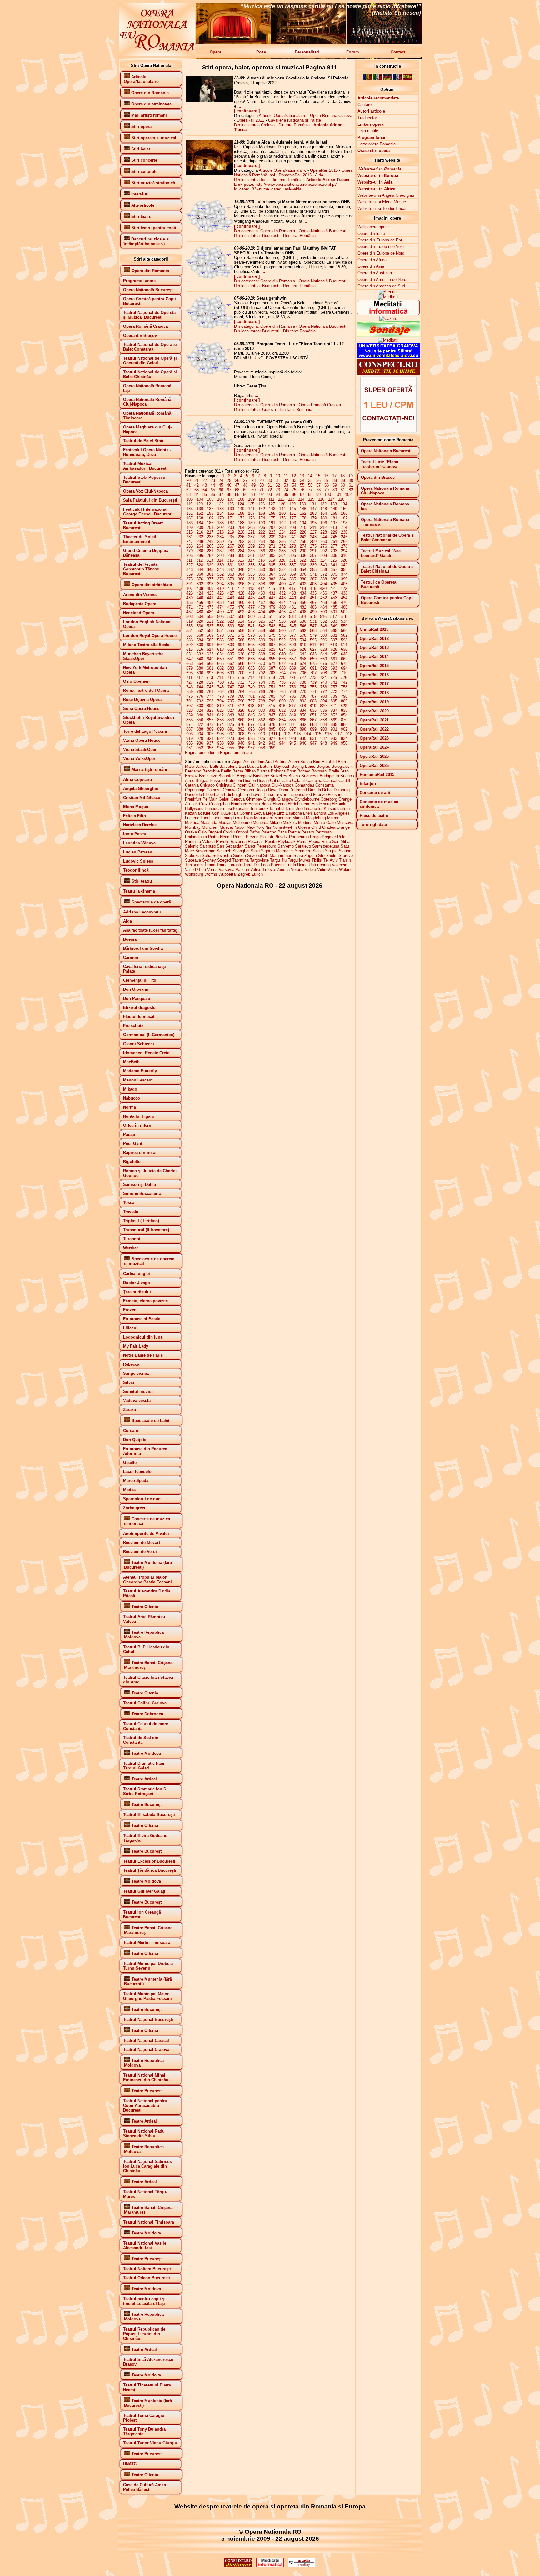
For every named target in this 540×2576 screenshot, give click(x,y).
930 (303, 739)
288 (282, 551)
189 (251, 523)
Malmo (333, 818)
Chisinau (224, 785)
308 (324, 556)
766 (262, 692)
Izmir (290, 809)
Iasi (229, 809)
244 (324, 537)
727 (190, 682)
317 (251, 560)
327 (190, 565)
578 (303, 635)
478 (262, 607)
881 (293, 724)
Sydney (209, 860)
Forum (353, 52)
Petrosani (324, 832)
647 (190, 659)
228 (324, 532)
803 (313, 701)
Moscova (345, 823)
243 (313, 537)
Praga (315, 837)
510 (262, 617)
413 (251, 588)
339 (313, 565)
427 (231, 593)
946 (303, 743)
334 (262, 565)
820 (323, 706)
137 (210, 509)
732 (241, 682)
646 (344, 654)
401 (293, 584)
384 (282, 579)
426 (220, 593)
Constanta (325, 785)
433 (293, 593)
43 (205, 485)
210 (303, 527)
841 (210, 715)
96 (294, 495)
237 (251, 537)
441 (210, 598)
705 (293, 673)
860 (241, 720)
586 (220, 640)
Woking (346, 870)
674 (303, 663)
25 (229, 481)
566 (344, 631)
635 (231, 654)
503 (190, 617)
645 (334, 654)
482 (303, 607)
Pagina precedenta (202, 753)
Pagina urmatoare (236, 753)
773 (334, 692)
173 (251, 518)
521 (210, 621)
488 (200, 612)
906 (220, 734)
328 (200, 565)
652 (241, 659)
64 (205, 490)
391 (190, 584)
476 (241, 607)
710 (344, 673)
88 (229, 495)
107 (231, 499)
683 (231, 668)
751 (272, 687)
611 (313, 645)
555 (231, 631)
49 (253, 485)
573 (251, 635)
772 (324, 692)
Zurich (257, 874)
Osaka (191, 832)
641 (293, 654)
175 (272, 518)
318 (261, 560)
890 (220, 729)
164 (324, 513)
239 (272, 537)
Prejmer (329, 837)
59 (335, 485)
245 (334, 537)
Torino (222, 865)
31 (278, 481)
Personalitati (307, 52)
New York (255, 827)
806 (344, 701)
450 (303, 598)
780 (241, 696)
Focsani (335, 795)
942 (262, 743)
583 (190, 640)
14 (310, 476)
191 (272, 523)
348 (241, 570)
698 (220, 673)
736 (282, 682)
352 (282, 570)
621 (251, 649)
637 (251, 654)
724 (323, 678)
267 (231, 546)
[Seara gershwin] (209, 327)
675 (313, 663)
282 (220, 551)
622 (262, 649)
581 (334, 635)
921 (210, 739)
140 (241, 509)
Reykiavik (287, 841)
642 (303, 654)
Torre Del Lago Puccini (264, 865)
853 (334, 715)
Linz (281, 813)
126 (261, 504)
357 (334, 570)
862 (262, 720)
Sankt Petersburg (260, 846)
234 (220, 537)
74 (286, 490)
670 (262, 663)
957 (251, 748)
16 (326, 476)
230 (344, 532)
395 (231, 584)
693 (334, 668)
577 (293, 635)
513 (292, 617)
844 (241, 715)
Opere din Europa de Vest (381, 247)
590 (262, 640)
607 (272, 645)
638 (262, 654)
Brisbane (261, 776)
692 (324, 668)
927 (272, 739)
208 (282, 527)
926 (262, 739)
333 (251, 565)
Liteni (308, 813)
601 (210, 645)
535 (190, 626)
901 (334, 729)
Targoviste (259, 860)
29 (262, 481)
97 (302, 495)
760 (200, 692)
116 (321, 499)
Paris (282, 832)
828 (241, 710)
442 (220, 598)
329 (210, 565)
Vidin (322, 870)
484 (324, 607)
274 (303, 546)
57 (318, 485)
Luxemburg (222, 818)
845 (251, 715)
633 (210, 654)
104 (200, 499)
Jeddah (302, 809)
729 (210, 682)
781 (251, 696)
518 (344, 617)
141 (251, 509)
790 (344, 696)
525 (251, 621)
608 (282, 645)
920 (200, 739)
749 (251, 687)
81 (343, 490)
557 (251, 631)
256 (282, 542)
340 (324, 565)
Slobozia (193, 855)
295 (190, 556)
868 (324, 720)
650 (220, 659)
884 (324, 724)
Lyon (248, 818)
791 (190, 701)
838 (344, 710)
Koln (215, 813)
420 (323, 588)
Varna (212, 870)
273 (293, 546)
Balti (214, 766)
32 (286, 481)
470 (344, 602)
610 (303, 645)
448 (282, 598)
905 (210, 734)
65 (213, 490)
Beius (310, 766)
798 (262, 701)
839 (190, 715)
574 (262, 635)
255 (272, 542)
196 (324, 523)
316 (241, 560)
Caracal (330, 780)
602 (220, 645)
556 (241, 631)
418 (303, 588)
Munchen (210, 827)
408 (200, 588)
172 (241, 518)
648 (200, 659)
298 (220, 556)
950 (344, 743)
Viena (333, 870)
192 (282, 523)
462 (262, 602)
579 (313, 635)
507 (231, 617)
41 (188, 485)
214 (344, 527)
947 (313, 743)
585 (210, 640)
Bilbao (250, 771)
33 (294, 481)
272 (282, 546)
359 (190, 574)
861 (251, 720)
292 (324, 551)
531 (313, 621)
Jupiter (316, 809)
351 (272, 570)
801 (293, 701)
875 (231, 724)
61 (351, 485)
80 (335, 490)
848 (282, 715)
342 (344, 565)
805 (334, 701)
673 (293, 663)
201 (210, 527)
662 (344, 659)
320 (282, 560)
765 (251, 692)
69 (245, 490)
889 (210, 729)
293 (334, 551)
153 (210, 513)
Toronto (235, 865)
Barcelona (228, 766)
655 (272, 659)
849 (293, 715)
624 (282, 649)
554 (220, 631)
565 (334, 631)
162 (303, 513)
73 (278, 490)
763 (231, 692)
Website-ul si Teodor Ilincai (382, 208)
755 (313, 687)
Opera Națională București (322, 231)
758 (344, 687)
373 (334, 574)
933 (334, 739)
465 (293, 602)
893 (251, 729)
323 (313, 560)
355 (313, 570)
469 (334, 602)
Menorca (261, 823)
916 (328, 734)
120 (200, 504)
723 (313, 678)
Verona (297, 870)
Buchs (294, 776)
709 (334, 673)
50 (262, 485)
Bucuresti (310, 776)
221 (251, 532)
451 (313, 598)
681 (210, 668)
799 (272, 701)
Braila (334, 771)
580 (324, 635)
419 (313, 588)
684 (241, 668)
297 (210, 556)
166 (344, 513)
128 (282, 504)
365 (251, 574)
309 (334, 556)
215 (190, 532)
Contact (398, 52)
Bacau (306, 762)
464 (282, 602)
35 (310, 481)
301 (251, 556)
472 (200, 607)
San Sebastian (230, 846)
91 (253, 495)
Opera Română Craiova (331, 116)
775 (190, 696)
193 (293, 523)
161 (293, 513)
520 (200, 621)
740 (324, 682)
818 (303, 706)
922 (220, 739)
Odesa (304, 827)
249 (210, 542)
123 (230, 504)
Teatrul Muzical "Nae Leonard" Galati (381, 553)
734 (262, 682)
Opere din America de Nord (382, 279)
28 (253, 481)
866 (303, 720)
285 (251, 551)
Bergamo (193, 771)
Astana (281, 762)
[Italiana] (377, 79)
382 (262, 579)
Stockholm (328, 855)
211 (313, 527)
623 (272, 649)
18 (342, 476)
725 (334, 678)
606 (262, 645)
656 (282, 659)
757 (334, 687)
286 (262, 551)
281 (210, 551)
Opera (215, 52)
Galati (224, 799)
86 (213, 495)
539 (231, 626)
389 (334, 579)
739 (313, 682)
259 (313, 542)
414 (261, 588)
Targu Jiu (278, 860)
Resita (271, 841)
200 (200, 527)
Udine (302, 865)
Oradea (329, 827)
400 (282, 584)
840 (200, 715)
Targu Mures (299, 860)
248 (200, 542)
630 (344, 649)
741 (334, 682)
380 (241, 579)
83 (188, 495)
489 (210, 612)
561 (293, 631)
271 (272, 546)
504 (200, 617)
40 (351, 481)
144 (282, 509)
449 (293, 598)
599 (190, 645)
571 (231, 635)
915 (318, 734)
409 (210, 588)
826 (220, 710)
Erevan (281, 795)
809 (210, 706)
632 (200, 654)
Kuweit (227, 813)
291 (313, 551)
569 (210, 635)
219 (231, 532)
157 (251, 513)
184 (200, 523)
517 (334, 617)
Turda (291, 865)
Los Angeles (339, 813)
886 (344, 724)
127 (272, 504)
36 (318, 481)
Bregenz (244, 776)
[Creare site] (388, 431)
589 (251, 640)
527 (272, 621)
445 (251, 598)
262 (344, 542)
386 (303, 579)
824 (200, 710)
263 (190, 546)
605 (251, 645)
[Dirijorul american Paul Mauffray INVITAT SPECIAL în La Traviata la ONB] (209, 277)
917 (339, 734)
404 (324, 584)
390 (344, 579)
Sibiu (255, 851)
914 (308, 734)
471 (190, 607)
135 (190, 509)
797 (251, 701)
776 (200, 696)
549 (334, 626)
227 (313, 532)
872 (200, 724)
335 (272, 565)
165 (334, 513)
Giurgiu (270, 799)
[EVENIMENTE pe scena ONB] (209, 451)
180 (324, 518)
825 (210, 710)
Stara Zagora (305, 855)
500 (324, 612)
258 (303, 542)
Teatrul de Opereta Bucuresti (379, 585)
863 (272, 720)
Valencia (340, 865)
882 (303, 724)
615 (190, 649)
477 (251, 607)
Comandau (304, 785)
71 (262, 490)
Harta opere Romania (377, 144)
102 (348, 495)
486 (344, 607)
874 (220, 724)
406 (344, 584)
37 (327, 481)
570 (220, 635)
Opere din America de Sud (381, 286)
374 (344, 574)
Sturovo (346, 855)
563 (313, 631)
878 (262, 724)
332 (241, 565)
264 (200, 546)
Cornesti (214, 790)
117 (331, 499)
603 (231, 645)
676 (324, 663)
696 (200, 673)
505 (210, 617)
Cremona (246, 790)
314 (220, 560)
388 (324, 579)
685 (251, 668)
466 (303, 602)
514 (303, 617)
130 (303, 504)
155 (231, 513)
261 (334, 542)
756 (324, 687)
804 (324, 701)
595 (313, 640)
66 (221, 490)
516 (323, 617)
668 (241, 663)
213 (334, 527)
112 (281, 499)
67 (229, 490)
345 (210, 570)
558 (262, 631)
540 (241, 626)
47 (237, 485)
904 (200, 734)
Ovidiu (229, 832)
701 (251, 673)
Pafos (255, 832)
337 (293, 565)
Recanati (256, 841)
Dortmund (298, 790)
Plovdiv (281, 837)
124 (241, 504)
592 (282, 640)
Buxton (250, 780)
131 (313, 504)
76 (302, 490)
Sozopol (255, 855)
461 (251, 602)
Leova (259, 813)
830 (262, 710)
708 (324, 673)
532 (324, 621)
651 (231, 659)
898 (303, 729)
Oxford (242, 832)
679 (190, 668)
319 (272, 560)
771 (313, 692)
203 (231, 527)
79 (327, 490)
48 (245, 485)
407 (190, 588)
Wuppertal (227, 874)
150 (344, 509)
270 (262, 546)
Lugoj (205, 818)
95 (286, 495)
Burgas (202, 780)
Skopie (331, 851)
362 (220, 574)
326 (344, 560)
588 (241, 640)
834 (303, 710)
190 (262, 523)
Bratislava (208, 776)
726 (344, 678)
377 (210, 579)
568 (200, 635)
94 (278, 495)
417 (292, 588)
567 (190, 635)
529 (293, 621)
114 (301, 499)
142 (262, 509)
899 (313, 729)
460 (241, 602)
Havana (280, 804)
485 (334, 607)
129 (292, 504)
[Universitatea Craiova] (388, 357)
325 (334, 560)
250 (220, 542)
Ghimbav (254, 799)
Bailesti (202, 766)
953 (210, 748)
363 (231, 574)
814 (261, 706)
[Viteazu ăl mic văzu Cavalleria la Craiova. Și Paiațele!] (209, 101)
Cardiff (344, 780)
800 (282, 701)
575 (272, 635)
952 (200, 748)
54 (294, 485)
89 (237, 495)
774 (344, 692)
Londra (320, 813)
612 (323, 645)
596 (324, 640)
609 (293, 645)
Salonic (192, 846)
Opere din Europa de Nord (381, 253)
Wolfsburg (194, 874)
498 (303, 612)
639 (272, 654)
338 (303, 565)
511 (272, 617)
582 (344, 635)
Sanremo (286, 846)
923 (231, 739)
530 (303, 621)
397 (251, 584)
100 (328, 495)
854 (344, 715)
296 (200, 556)
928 (282, 739)
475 (231, 607)
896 (282, 729)
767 (272, 692)
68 (237, 490)
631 (190, 654)
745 (210, 687)
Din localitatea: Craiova (255, 410)
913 (297, 734)
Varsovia (227, 870)
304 (282, 556)
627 (313, 649)
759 (190, 692)
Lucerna (192, 818)
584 (200, 640)
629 (334, 649)
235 (231, 537)
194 (303, 523)
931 (313, 739)
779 (231, 696)
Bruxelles (279, 776)
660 (324, 659)
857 (210, 720)
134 (344, 504)
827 (231, 710)
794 (220, 701)
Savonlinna (205, 851)
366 (262, 574)
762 (220, 692)
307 (313, 556)
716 (241, 678)
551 (190, 631)
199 (190, 527)
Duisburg (342, 790)
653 (251, 659)
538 (220, 626)
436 (324, 593)
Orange (343, 827)
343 (190, 570)
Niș (268, 827)
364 (241, 574)
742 (344, 682)
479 (272, 607)
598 (344, 640)
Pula (341, 837)
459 (231, 602)
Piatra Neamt (220, 837)
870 (344, 720)
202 (220, 527)
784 (282, 696)
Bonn (292, 771)
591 (272, 640)
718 (261, 678)
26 (237, 481)
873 (210, 724)
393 (210, 584)
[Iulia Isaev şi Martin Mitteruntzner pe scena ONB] (209, 231)
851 (313, 715)
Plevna (252, 837)
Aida (319, 175)
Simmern (303, 851)
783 (272, 696)
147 (313, 509)
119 (189, 504)
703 (272, 673)
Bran (345, 771)
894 (262, 729)
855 (190, 720)
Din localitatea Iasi (251, 180)
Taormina (240, 860)
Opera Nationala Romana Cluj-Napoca (385, 491)
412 (241, 588)
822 (344, 706)
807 (190, 706)
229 (334, 532)
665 (210, 663)
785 (293, 696)
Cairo (286, 780)
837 (334, 710)
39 (343, 481)
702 (262, 673)
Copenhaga (195, 790)
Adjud (237, 762)
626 (303, 649)
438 (344, 593)
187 (231, 523)
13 (302, 476)
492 (241, 612)
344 (200, 570)
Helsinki (339, 804)
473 (210, 607)
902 (344, 729)
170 (220, 518)
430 (262, 593)
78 (318, 490)
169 (210, 518)
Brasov (191, 776)
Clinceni (240, 785)
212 (323, 527)
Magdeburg (316, 818)
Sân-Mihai (341, 841)
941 (251, 743)
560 (282, 631)
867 (313, 720)
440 (200, 598)
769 (293, 692)
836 (324, 710)
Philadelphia (196, 837)
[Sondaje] (388, 335)
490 (220, 612)
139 (231, 509)
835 (313, 710)
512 (282, 617)
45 (221, 485)
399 (272, 584)
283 (231, 551)
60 (343, 485)
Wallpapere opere (373, 227)
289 (293, 551)
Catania (192, 785)
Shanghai (241, 851)
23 (213, 481)
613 (334, 645)
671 (272, 663)
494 (262, 612)
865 (293, 720)
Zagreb (244, 874)
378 (220, 579)
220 (241, 532)
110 (262, 499)
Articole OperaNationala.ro (282, 116)
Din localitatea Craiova (254, 125)
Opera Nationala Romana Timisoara (385, 522)
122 (220, 504)
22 (205, 481)
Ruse (326, 841)
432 (282, 593)
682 (220, 668)
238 (262, 537)
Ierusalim (241, 809)
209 (293, 527)
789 (334, 696)
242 (303, 537)
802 (303, 701)
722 (303, 678)
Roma (302, 841)
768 (282, 692)
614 (344, 645)
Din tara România (294, 125)
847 (272, 715)
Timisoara (194, 865)
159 (272, 513)
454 (344, 598)
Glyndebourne (307, 799)
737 (293, 682)
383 (272, 579)
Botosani (320, 771)
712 (200, 678)
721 (292, 678)
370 (303, 574)
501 (334, 612)
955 (231, 748)
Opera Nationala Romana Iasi (385, 506)
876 (241, 724)
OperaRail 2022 (250, 120)
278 (344, 546)
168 (200, 518)
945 (293, 743)
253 (251, 542)
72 (270, 490)
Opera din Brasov (378, 477)
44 (213, 485)
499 (313, 612)
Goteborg (329, 799)
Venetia (283, 870)
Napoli (240, 827)
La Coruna (243, 813)
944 (282, 743)
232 (200, 537)
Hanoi (266, 804)
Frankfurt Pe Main (201, 799)
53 (286, 485)
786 (303, 696)
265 (210, 546)
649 (210, 659)
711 (189, 678)
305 (293, 556)
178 (303, 518)
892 (241, 729)
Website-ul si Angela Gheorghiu (386, 195)
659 (313, 659)
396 (241, 584)
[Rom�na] (367, 79)
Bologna (278, 771)
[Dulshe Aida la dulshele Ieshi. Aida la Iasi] (209, 174)
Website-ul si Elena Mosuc (382, 202)
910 (262, 734)
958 (262, 748)
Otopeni (215, 832)
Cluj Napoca (259, 785)
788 (324, 696)
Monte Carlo (325, 823)
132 (323, 504)
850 (303, 715)
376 (200, 579)
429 (251, 593)
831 (272, 710)
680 (200, 668)
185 (210, 523)
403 (313, 584)
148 (324, 509)
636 (241, 654)
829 (251, 710)
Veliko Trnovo (263, 870)
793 (210, 701)
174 (262, 518)
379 (231, 579)
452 (324, 598)
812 (241, 706)
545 (293, 626)
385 (293, 579)
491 (231, 612)
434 (303, 593)
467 (313, 602)
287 (272, 551)
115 (311, 499)
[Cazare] (388, 319)
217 (210, 532)
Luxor (238, 818)
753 (293, 687)
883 (313, 724)
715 (230, 678)
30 (270, 481)
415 (272, 588)
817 (292, 706)
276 (324, 546)
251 (231, 542)
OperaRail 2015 (324, 170)
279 (190, 551)
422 (344, 588)
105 (210, 499)
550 (344, 626)
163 (313, 513)
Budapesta (329, 776)
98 (310, 495)
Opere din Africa (372, 260)
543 (272, 626)
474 (220, 607)
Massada (209, 823)
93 (270, 495)
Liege (271, 813)
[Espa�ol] (407, 79)
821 (334, 706)
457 (210, 602)
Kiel (207, 813)
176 (282, 518)
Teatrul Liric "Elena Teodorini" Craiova (380, 464)
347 (231, 570)
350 (262, 570)
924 (241, 739)
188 (241, 523)
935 (190, 743)
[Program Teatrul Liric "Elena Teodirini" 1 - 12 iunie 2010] (209, 373)
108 (241, 499)
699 (231, 673)
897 (293, 729)
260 (324, 542)
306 (303, 556)
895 (272, 729)
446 (262, 598)
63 (197, 490)
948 (324, 743)
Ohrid (316, 827)
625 (293, 649)
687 (272, 668)
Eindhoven (253, 795)
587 (231, 640)
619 (231, 649)
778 (220, 696)
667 (231, 663)
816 (282, 706)
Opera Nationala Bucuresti (386, 451)
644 (324, 654)
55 (302, 485)
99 (318, 495)
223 (272, 532)
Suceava (193, 860)
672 (282, 663)
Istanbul (277, 809)
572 (241, 635)
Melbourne (242, 823)
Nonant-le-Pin (285, 827)
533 (334, 621)
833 (293, 710)
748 (241, 687)
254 (262, 542)
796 (241, 701)
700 (241, 673)
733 (251, 682)
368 (282, 574)
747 (231, 687)
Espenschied (300, 795)
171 (231, 518)
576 (282, 635)
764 (241, 692)
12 (294, 476)
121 (210, 504)
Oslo (202, 832)
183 (190, 523)
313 (210, 560)
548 (324, 626)
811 (231, 706)
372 (324, 574)
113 (291, 499)
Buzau (263, 780)
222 (262, 532)
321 (292, 560)
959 (272, 748)
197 (334, 523)
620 (241, 649)
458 (220, 602)
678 (344, 663)
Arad (270, 762)
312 (200, 560)
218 (220, 532)
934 (344, 739)
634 (220, 654)
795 (231, 701)
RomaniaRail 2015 (295, 175)
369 (293, 574)
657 (293, 659)
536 (200, 626)
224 (282, 532)
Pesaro (308, 832)
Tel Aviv (331, 860)
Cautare (365, 105)
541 (251, 626)
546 (303, 626)
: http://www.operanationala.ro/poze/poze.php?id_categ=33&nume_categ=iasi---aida (285, 187)
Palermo (269, 832)
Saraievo (303, 846)
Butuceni (234, 780)
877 (251, 724)
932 (324, 739)
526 (262, 621)
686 (262, 668)
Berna (238, 771)
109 (251, 499)
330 (220, 565)
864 (282, 720)
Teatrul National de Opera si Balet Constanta (388, 538)
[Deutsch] (387, 79)
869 (334, 720)
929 (293, 739)
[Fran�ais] (397, 79)
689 (293, 668)
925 (251, 739)
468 (324, 602)
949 (334, 743)
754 (303, 687)
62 (188, 490)
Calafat (299, 780)
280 (200, 551)
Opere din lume (371, 233)
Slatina (345, 851)
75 (294, 490)
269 (251, 546)
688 (282, 668)
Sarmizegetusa (326, 846)
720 (282, 678)
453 (334, 598)
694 (344, 668)
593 (293, 640)
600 (200, 645)
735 (272, 682)
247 (190, 542)
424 (200, 593)
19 (351, 476)
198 (344, 523)
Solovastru (222, 855)
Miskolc (290, 823)
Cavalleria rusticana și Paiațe (295, 120)
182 (344, 518)
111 (271, 499)
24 (221, 481)
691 (313, 668)
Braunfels (227, 776)
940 (241, 743)
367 (272, 574)
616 (200, 649)
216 (200, 532)
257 (293, 542)
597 (334, 640)
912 (287, 734)
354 (303, 570)
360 (200, 574)
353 (293, 570)
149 (334, 509)
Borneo (304, 771)
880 (282, 724)
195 (313, 523)
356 (324, 570)
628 (324, 649)
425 (210, 593)
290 (303, 551)
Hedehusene (299, 804)
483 (313, 607)
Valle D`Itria (195, 870)
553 (210, 631)
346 (220, 570)
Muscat (226, 827)
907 (231, 734)
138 (220, 509)
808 (200, 706)
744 (200, 687)
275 (313, 546)
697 (210, 673)
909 (251, 734)
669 (251, 663)
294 (344, 551)
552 (200, 631)
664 (200, 663)
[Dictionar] (388, 374)
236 (241, 537)
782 (262, 696)
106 (220, 499)
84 (197, 495)
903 (190, 734)
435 (313, 593)
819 (313, 706)
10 (278, 476)
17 (334, 476)
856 (200, 720)
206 (262, 527)
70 (253, 490)
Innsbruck (260, 809)
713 (210, 678)
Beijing (298, 766)
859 (231, 720)
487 (190, 612)
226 (303, 532)
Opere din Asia (371, 266)
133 (334, 504)
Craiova (230, 790)
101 (338, 495)
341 (334, 565)
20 (188, 481)
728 (200, 682)
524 (241, 621)
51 (270, 485)
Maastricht (264, 818)
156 (241, 513)
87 (221, 495)
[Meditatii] (388, 294)
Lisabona (294, 813)
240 (282, 537)
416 (282, 588)
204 (241, 527)
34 (302, 481)
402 (303, 584)
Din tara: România (299, 236)
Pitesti (239, 837)
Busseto (217, 780)
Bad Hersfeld (325, 762)
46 (229, 485)
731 (231, 682)
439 (190, 598)
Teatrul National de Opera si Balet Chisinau (388, 569)
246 (344, 537)
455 (190, 602)
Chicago (207, 785)
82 (351, 490)
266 (220, 546)
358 (344, 570)
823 (190, 710)
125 (251, 504)
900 (324, 729)
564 (324, 631)
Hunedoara (214, 809)
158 (262, 513)
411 (231, 588)
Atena (294, 762)
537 (210, 626)
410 (220, 588)
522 (220, 621)
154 (220, 513)
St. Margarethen (278, 855)
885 (334, 724)
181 (334, 518)
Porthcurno (299, 837)
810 (220, 706)
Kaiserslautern (337, 809)
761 (210, 692)
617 (210, 649)
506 (220, 617)
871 (190, 724)
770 (303, 692)
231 (190, 537)
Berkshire (211, 771)
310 (344, 556)
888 (200, 729)
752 (282, 687)
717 (251, 678)
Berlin (226, 771)
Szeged (224, 860)
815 (272, 706)
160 (282, 513)
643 (313, 654)
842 (220, 715)
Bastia (253, 766)
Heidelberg (321, 804)
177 (293, 518)
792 (200, 701)
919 (190, 739)
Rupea (315, 841)
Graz (203, 804)
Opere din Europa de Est (380, 240)
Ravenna (239, 841)
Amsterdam (254, 762)
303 (272, 556)
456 (200, 602)
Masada (192, 823)
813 (251, 706)
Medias (225, 823)
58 (327, 485)
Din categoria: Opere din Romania (265, 231)
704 (282, 673)
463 (272, 602)
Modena (305, 823)
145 (293, 509)
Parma (294, 832)
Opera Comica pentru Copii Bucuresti (387, 600)
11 (286, 476)
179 (313, 518)
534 (344, 621)
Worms (211, 874)
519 (190, 621)
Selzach (224, 851)
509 (251, 617)
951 (190, 748)
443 (231, 598)
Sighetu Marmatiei (277, 851)
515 (313, 617)
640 (282, 654)
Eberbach (214, 795)
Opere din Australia (375, 273)
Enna (268, 795)
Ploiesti (266, 837)
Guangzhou (219, 804)
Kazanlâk (193, 813)
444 (241, 598)
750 (262, 687)
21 (197, 481)
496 (282, 612)
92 (262, 495)
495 (272, 612)
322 (303, 560)
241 (293, 537)
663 (190, 663)
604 (241, 645)
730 (220, 682)
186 (220, 523)
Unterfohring (320, 865)
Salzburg (208, 846)
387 (313, 579)
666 (220, 663)
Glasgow (285, 799)
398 (262, 584)
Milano (276, 823)
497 (293, 612)
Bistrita (263, 771)
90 (245, 495)
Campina (314, 780)
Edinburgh (233, 795)
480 (282, 607)
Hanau (254, 804)
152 (200, 513)
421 (334, 588)
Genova (238, 799)
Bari (242, 766)
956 (241, 748)
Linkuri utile (368, 131)
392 (200, 584)
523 (231, 621)
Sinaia (318, 851)
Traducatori (368, 118)
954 (220, 748)
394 (220, 584)
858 (220, 720)
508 (241, 617)
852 (324, 715)
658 (303, 659)
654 (262, 659)
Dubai (327, 790)
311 (189, 560)
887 (190, 729)
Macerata (283, 818)
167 (190, 518)
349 (251, 570)
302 (262, 556)
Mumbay (193, 827)
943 (272, 743)
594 (303, 640)
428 (241, 593)
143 (272, 509)
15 (318, 476)
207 (272, 527)
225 (293, 532)
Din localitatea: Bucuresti (257, 236)
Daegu (261, 790)
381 (251, 579)
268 (241, 546)
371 (313, 574)
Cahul (275, 780)
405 (334, 584)
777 (210, 696)
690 (303, 668)
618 (220, 649)
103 (190, 499)
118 (341, 499)
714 (220, 678)
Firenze (320, 795)
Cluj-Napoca (282, 785)
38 (335, 481)
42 (197, 485)
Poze (261, 52)
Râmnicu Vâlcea (200, 841)
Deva (273, 790)
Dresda (315, 790)
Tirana (210, 865)
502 (344, 612)
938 (220, 743)
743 (190, 687)
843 (231, 715)
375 (190, 579)
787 (313, 696)
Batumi (266, 766)
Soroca (240, 855)
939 (231, 743)
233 (210, 537)
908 (241, 734)
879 (272, 724)
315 (230, 560)
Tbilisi (317, 860)
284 (241, 551)
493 (251, 612)
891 (231, 729)
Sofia (207, 855)
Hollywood (194, 809)
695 (190, 673)
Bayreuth (282, 766)
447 (272, 598)
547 (313, 626)
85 (205, 495)
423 (190, 593)
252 (241, 542)
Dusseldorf (195, 795)
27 (245, 481)
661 (334, 659)
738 (303, 682)
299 (231, 556)
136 (200, 509)
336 (282, 565)
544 (282, 626)
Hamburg (239, 804)
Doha (283, 790)
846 (262, 715)
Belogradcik (342, 766)
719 (272, 678)
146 (303, 509)
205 (251, 527)
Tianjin (345, 860)
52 (278, 485)
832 (282, 710)
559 (272, 631)
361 (210, 574)
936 (200, 743)
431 (272, 593)
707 (313, 673)
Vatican (242, 870)
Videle (310, 870)
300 (241, 556)
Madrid (299, 818)
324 (323, 560)
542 (262, 626)
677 (334, 663)
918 (349, 734)
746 (220, 687)
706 (303, 673)
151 (190, 513)
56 (310, 485)
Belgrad (323, 766)
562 (303, 631)
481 (293, 607)
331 (231, 565)
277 (334, 546)
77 (310, 490)
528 (282, 621)
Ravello (223, 841)
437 (334, 593)
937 (210, 743)
